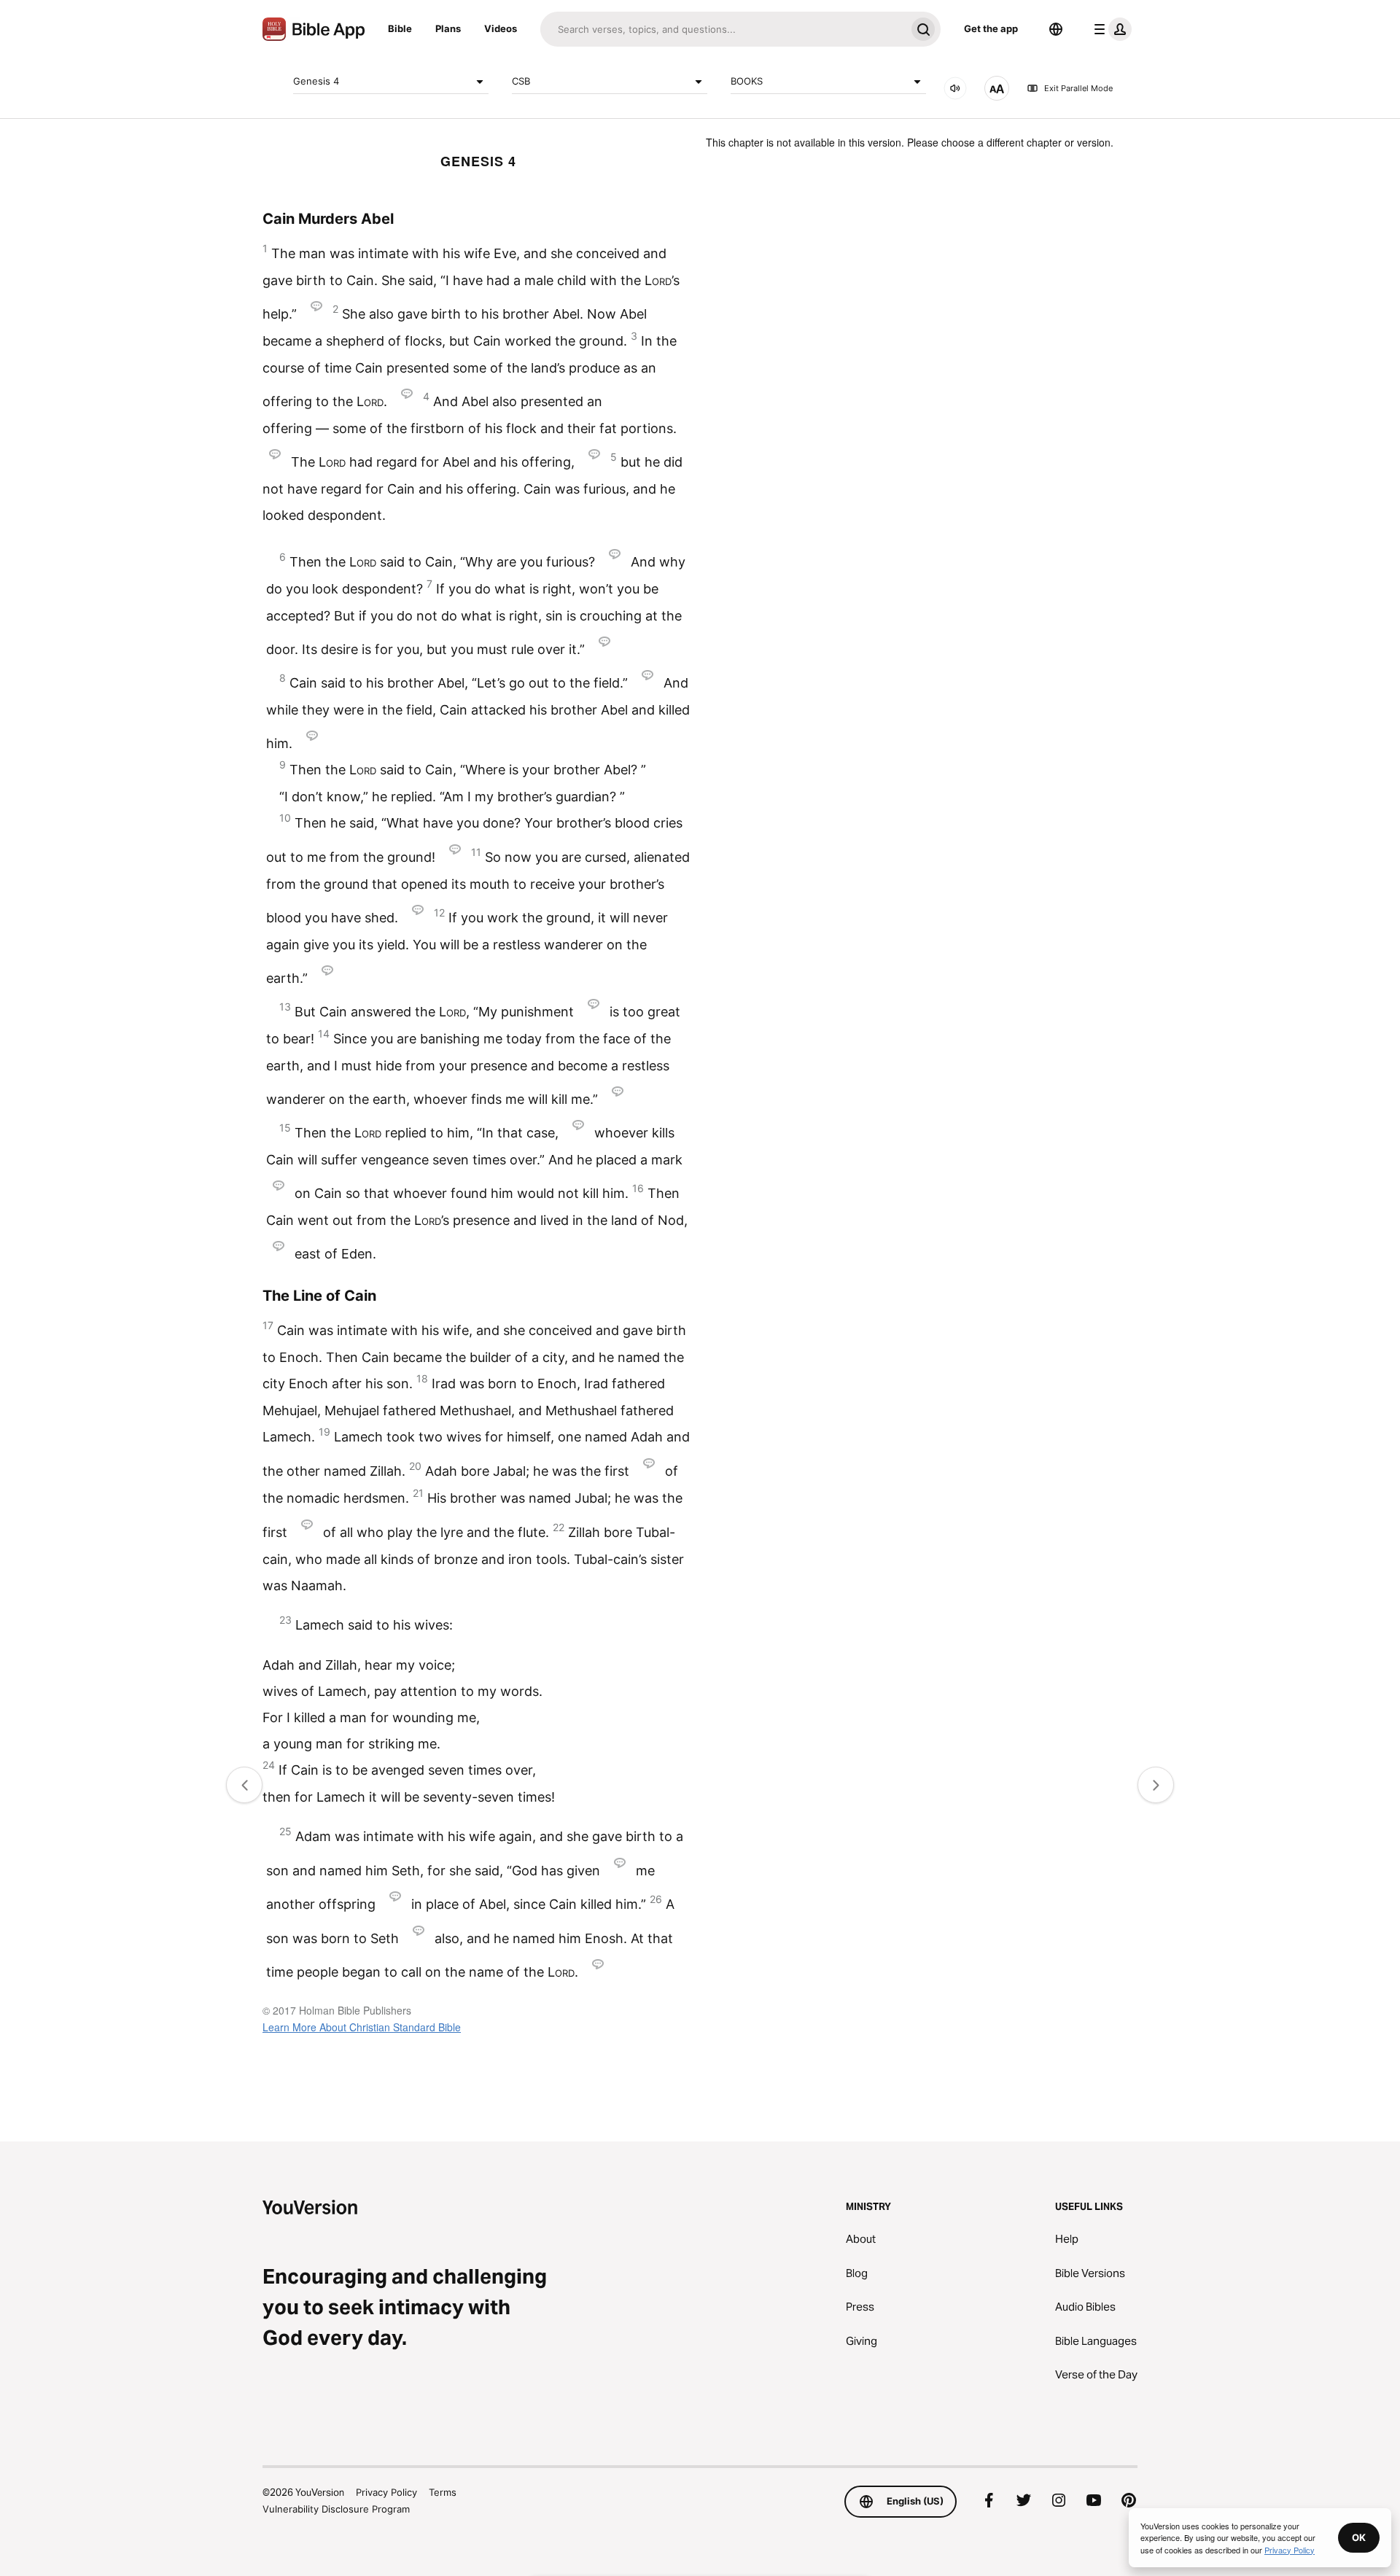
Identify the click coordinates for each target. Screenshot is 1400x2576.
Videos (501, 28)
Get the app (991, 28)
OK (1359, 2537)
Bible (400, 28)
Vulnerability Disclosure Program (336, 2509)
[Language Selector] (1056, 29)
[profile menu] (1110, 29)
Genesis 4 (316, 81)
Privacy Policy (386, 2492)
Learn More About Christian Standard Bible (362, 2027)
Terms (443, 2492)
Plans (448, 28)
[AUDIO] (955, 88)
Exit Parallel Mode (1078, 88)
